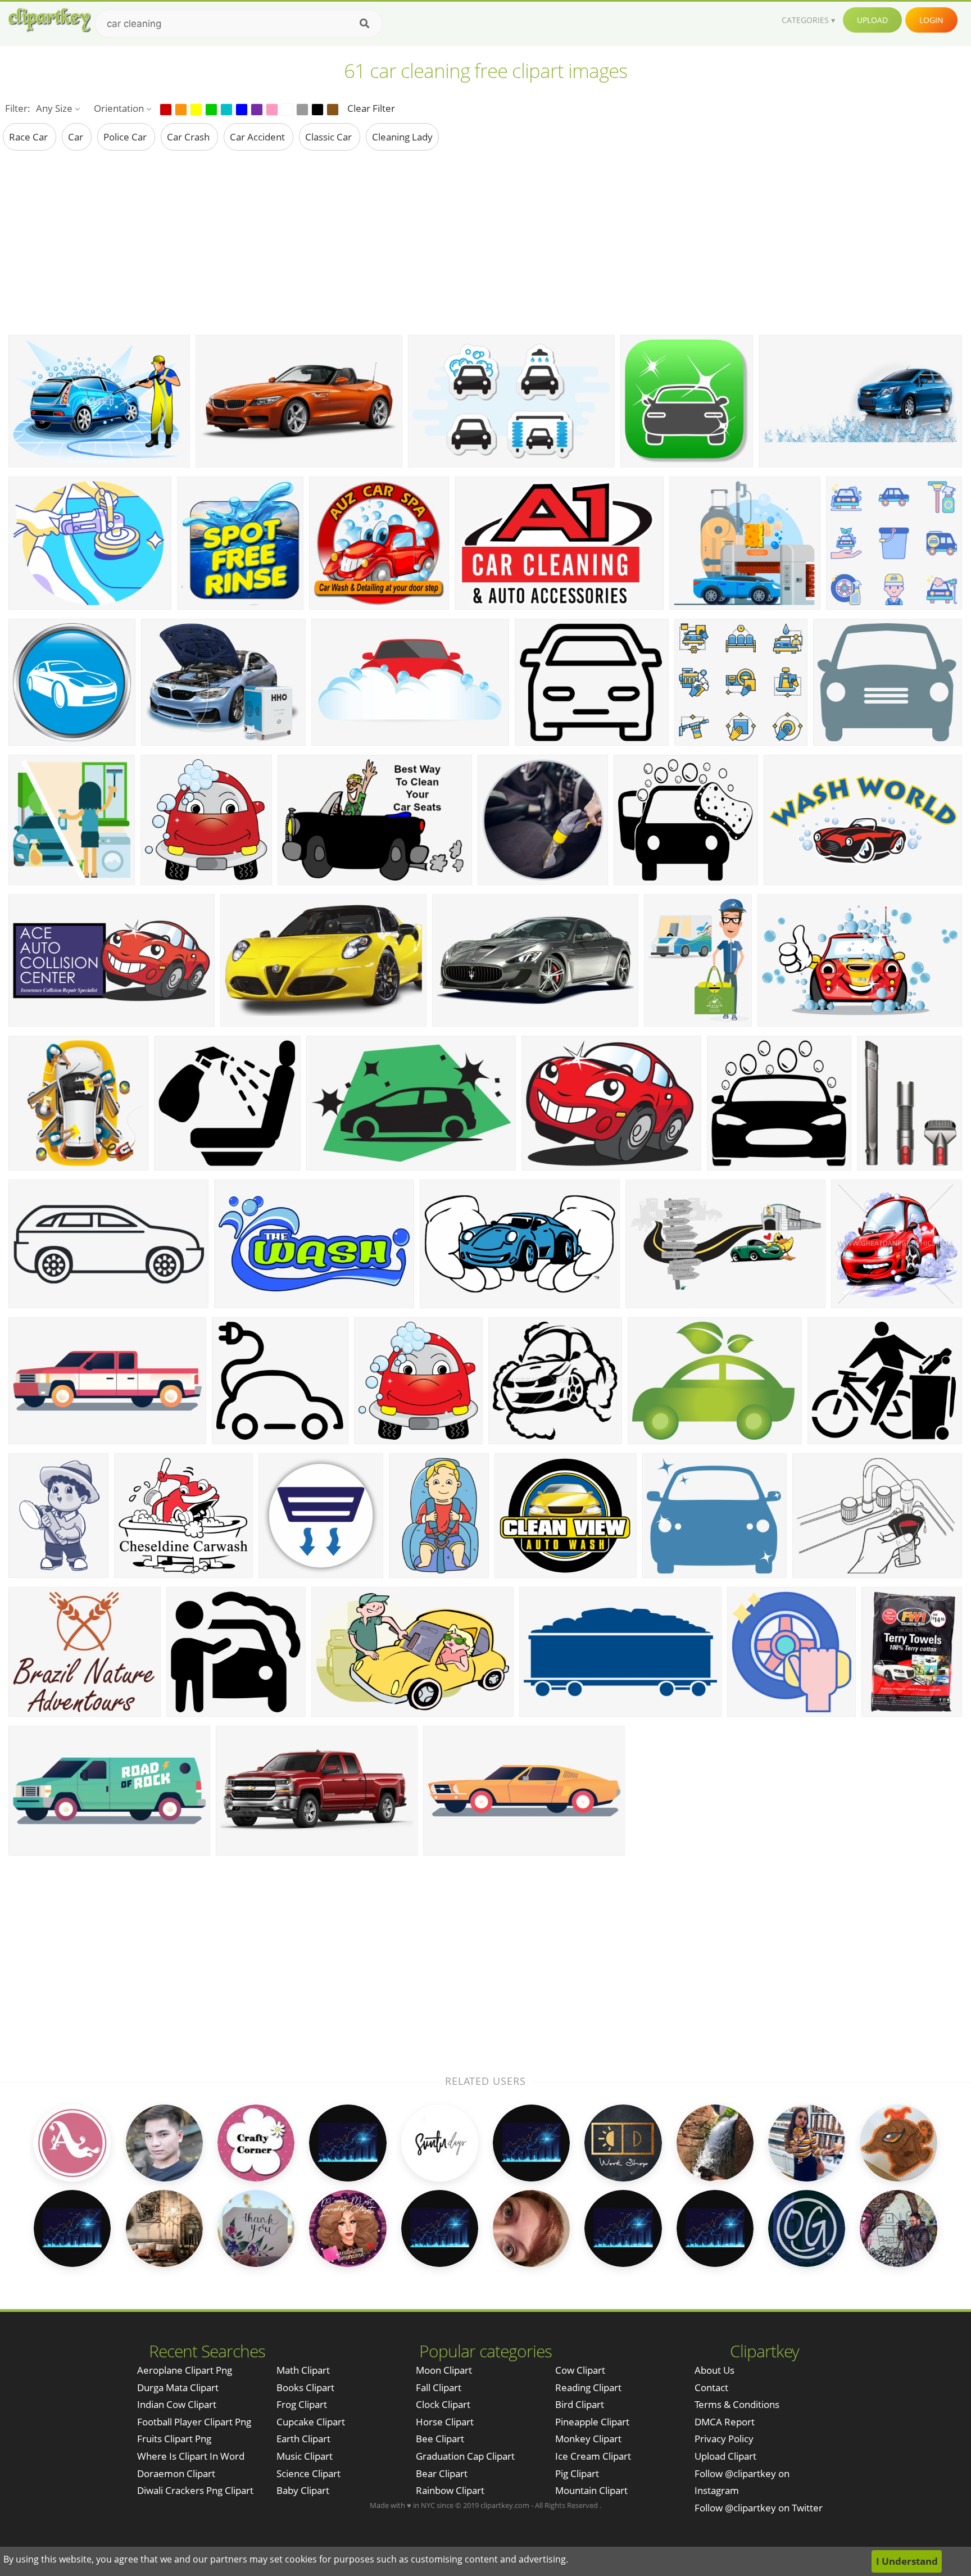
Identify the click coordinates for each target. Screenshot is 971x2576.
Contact (711, 2387)
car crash (189, 137)
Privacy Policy (724, 2439)
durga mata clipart (178, 2387)
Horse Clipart (445, 2422)
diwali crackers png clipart (195, 2490)
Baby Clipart (303, 2490)
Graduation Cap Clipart (465, 2456)
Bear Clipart (442, 2473)
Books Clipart (305, 2387)
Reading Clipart (588, 2387)
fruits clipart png (174, 2439)
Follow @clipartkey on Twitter (759, 2508)
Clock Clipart (443, 2404)
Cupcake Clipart (311, 2422)
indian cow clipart (177, 2404)
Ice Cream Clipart (593, 2456)
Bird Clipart (580, 2404)
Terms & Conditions (737, 2404)
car (77, 137)
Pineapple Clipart (592, 2422)
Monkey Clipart (588, 2439)
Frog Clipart (302, 2404)
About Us (714, 2370)
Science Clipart (308, 2473)
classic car (330, 137)
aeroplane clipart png (185, 2370)
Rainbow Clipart (450, 2490)
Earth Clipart (303, 2439)
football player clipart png (194, 2422)
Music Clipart (305, 2456)
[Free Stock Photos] (49, 20)
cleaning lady (402, 137)
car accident (258, 137)
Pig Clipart (577, 2473)
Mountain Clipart (591, 2490)
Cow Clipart (580, 2370)
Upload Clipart (725, 2456)
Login (931, 20)
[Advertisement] (485, 242)
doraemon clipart (176, 2473)
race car (30, 137)
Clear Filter (371, 108)
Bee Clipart (440, 2439)
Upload (872, 20)
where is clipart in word (191, 2456)
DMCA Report (725, 2422)
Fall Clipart (439, 2387)
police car (126, 137)
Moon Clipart (444, 2370)
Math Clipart (303, 2370)
